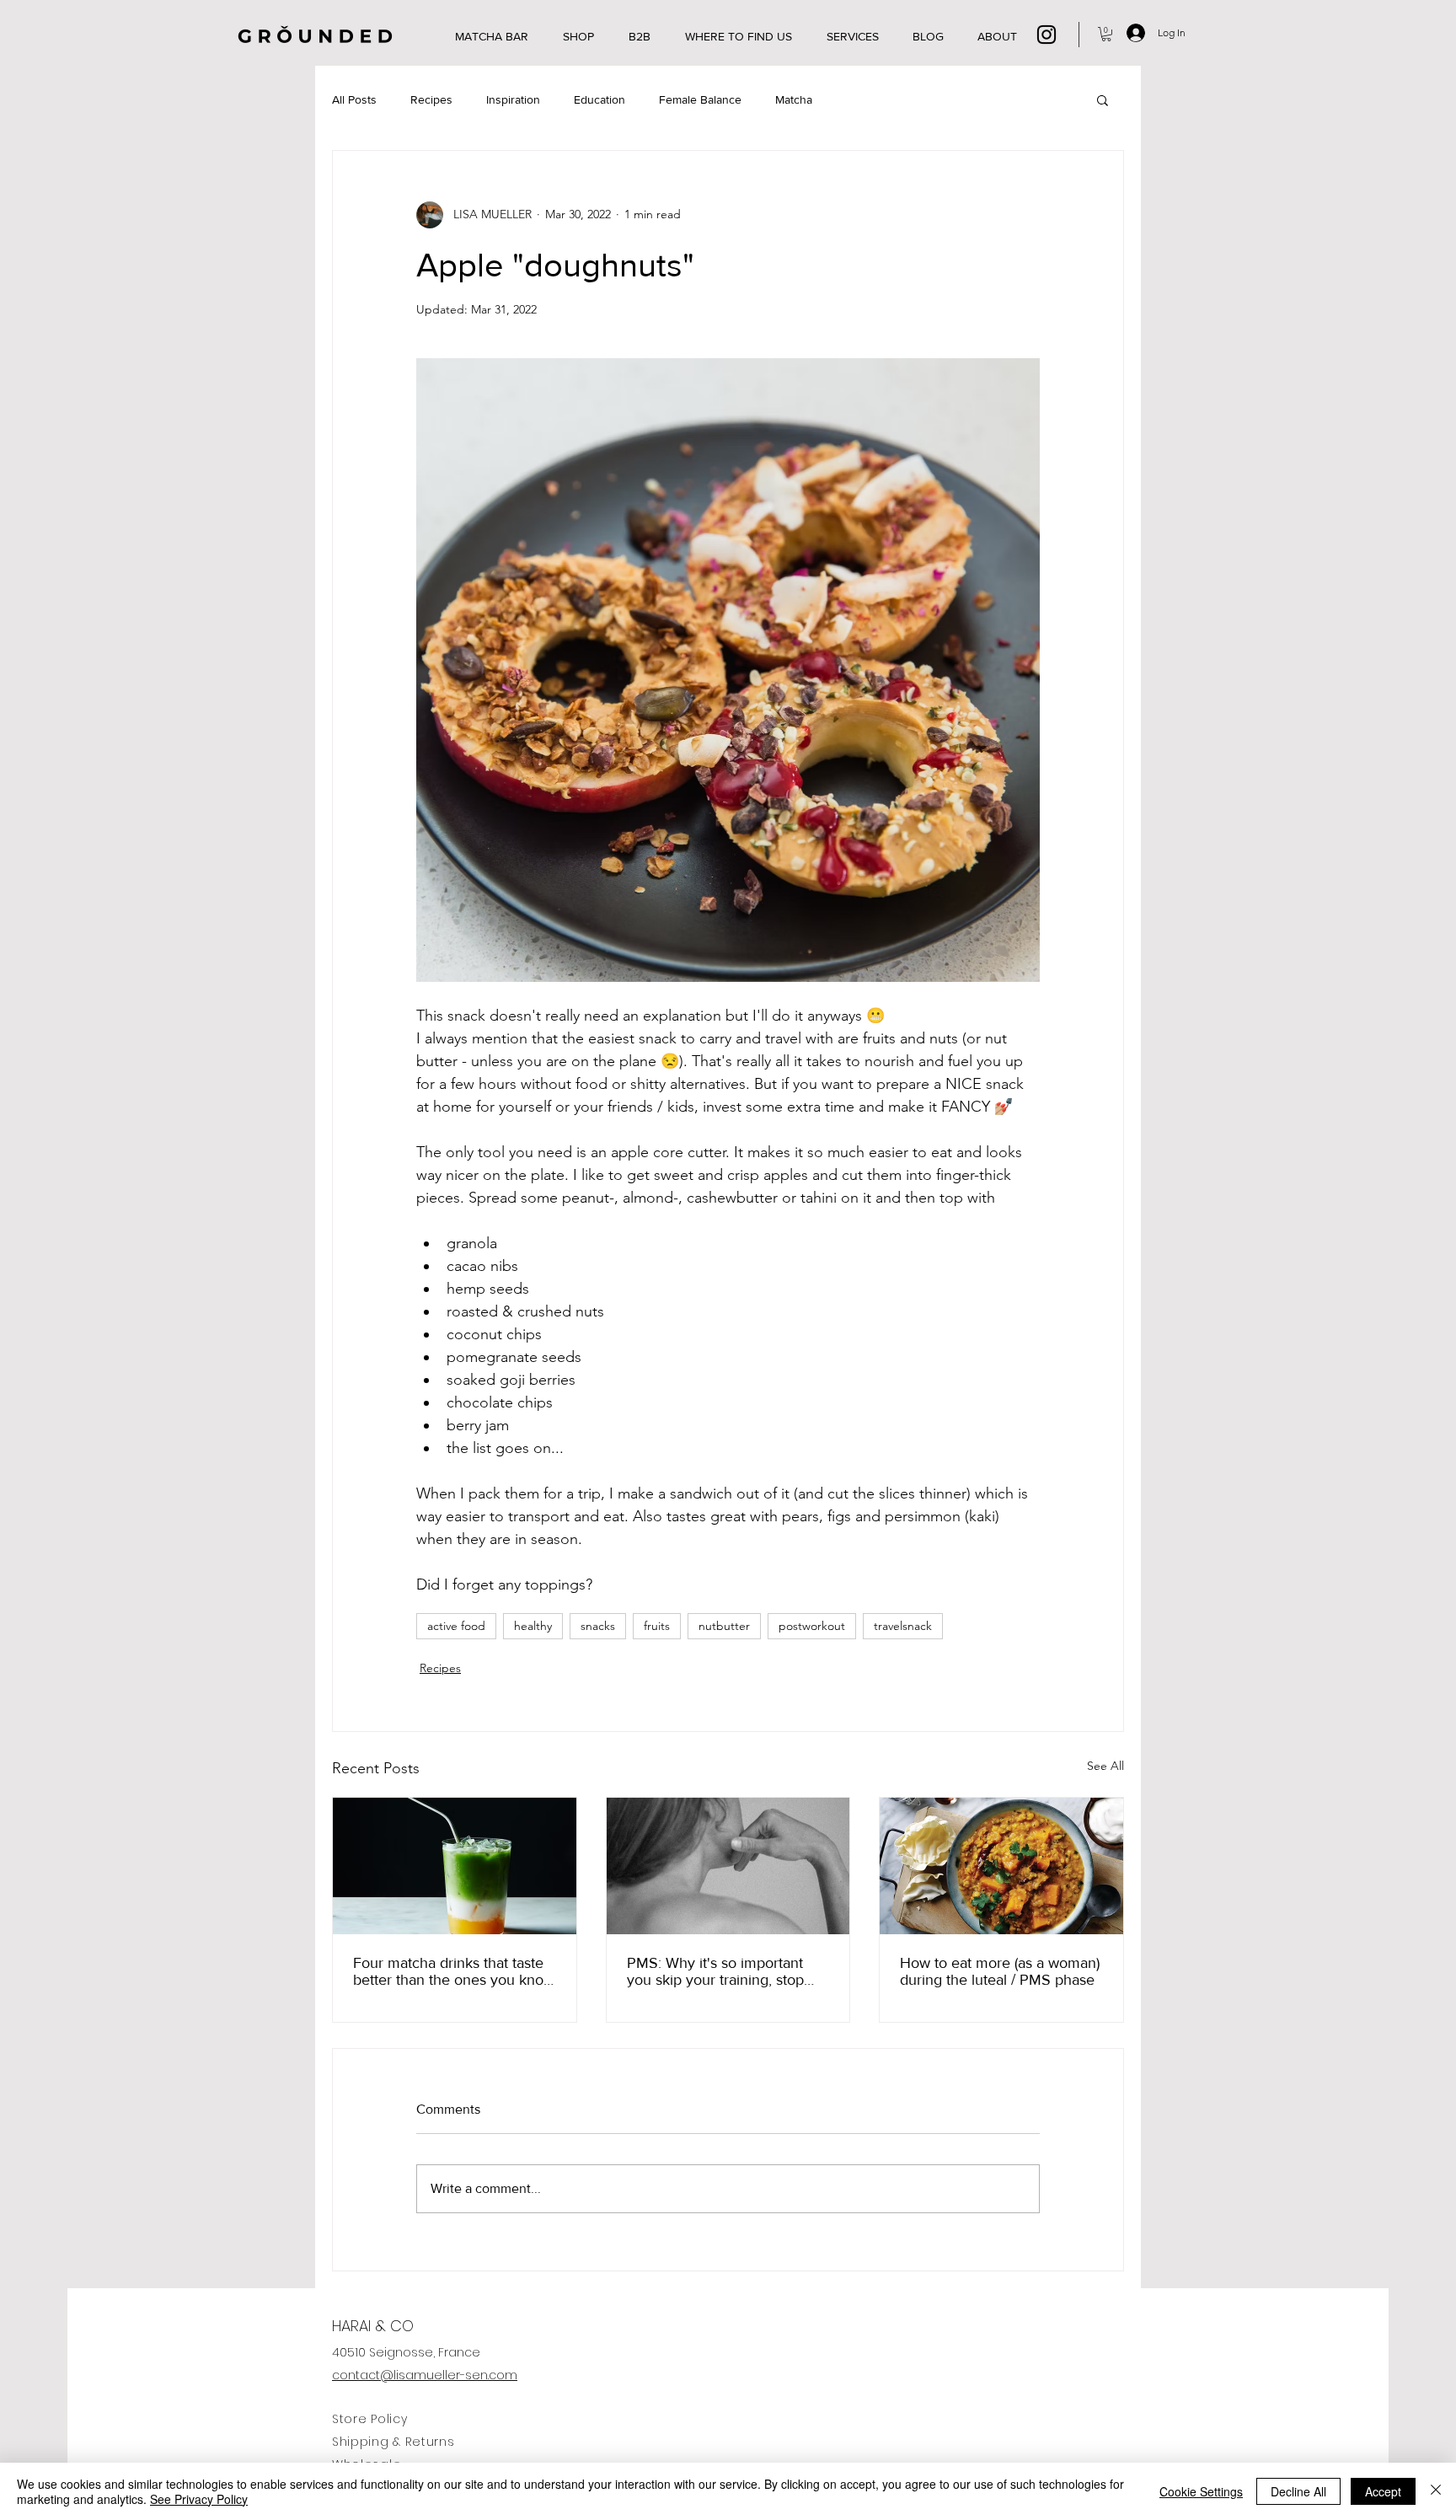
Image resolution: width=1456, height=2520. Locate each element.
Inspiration (513, 99)
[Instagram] (1046, 35)
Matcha (794, 99)
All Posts (354, 99)
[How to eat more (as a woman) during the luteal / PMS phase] (1001, 1866)
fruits (657, 1626)
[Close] (1436, 2491)
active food (456, 1626)
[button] (1106, 34)
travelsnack (903, 1626)
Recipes (431, 99)
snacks (598, 1626)
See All (1105, 1766)
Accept (1383, 2491)
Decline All (1298, 2491)
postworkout (812, 1626)
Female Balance (700, 99)
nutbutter (724, 1626)
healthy (533, 1626)
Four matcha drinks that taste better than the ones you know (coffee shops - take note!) (454, 1971)
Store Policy (369, 2419)
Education (600, 99)
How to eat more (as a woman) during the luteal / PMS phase (1000, 1971)
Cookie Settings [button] (1201, 2491)
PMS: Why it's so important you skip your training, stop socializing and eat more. (715, 1971)
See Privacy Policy (199, 2499)
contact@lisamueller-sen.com (425, 2375)
